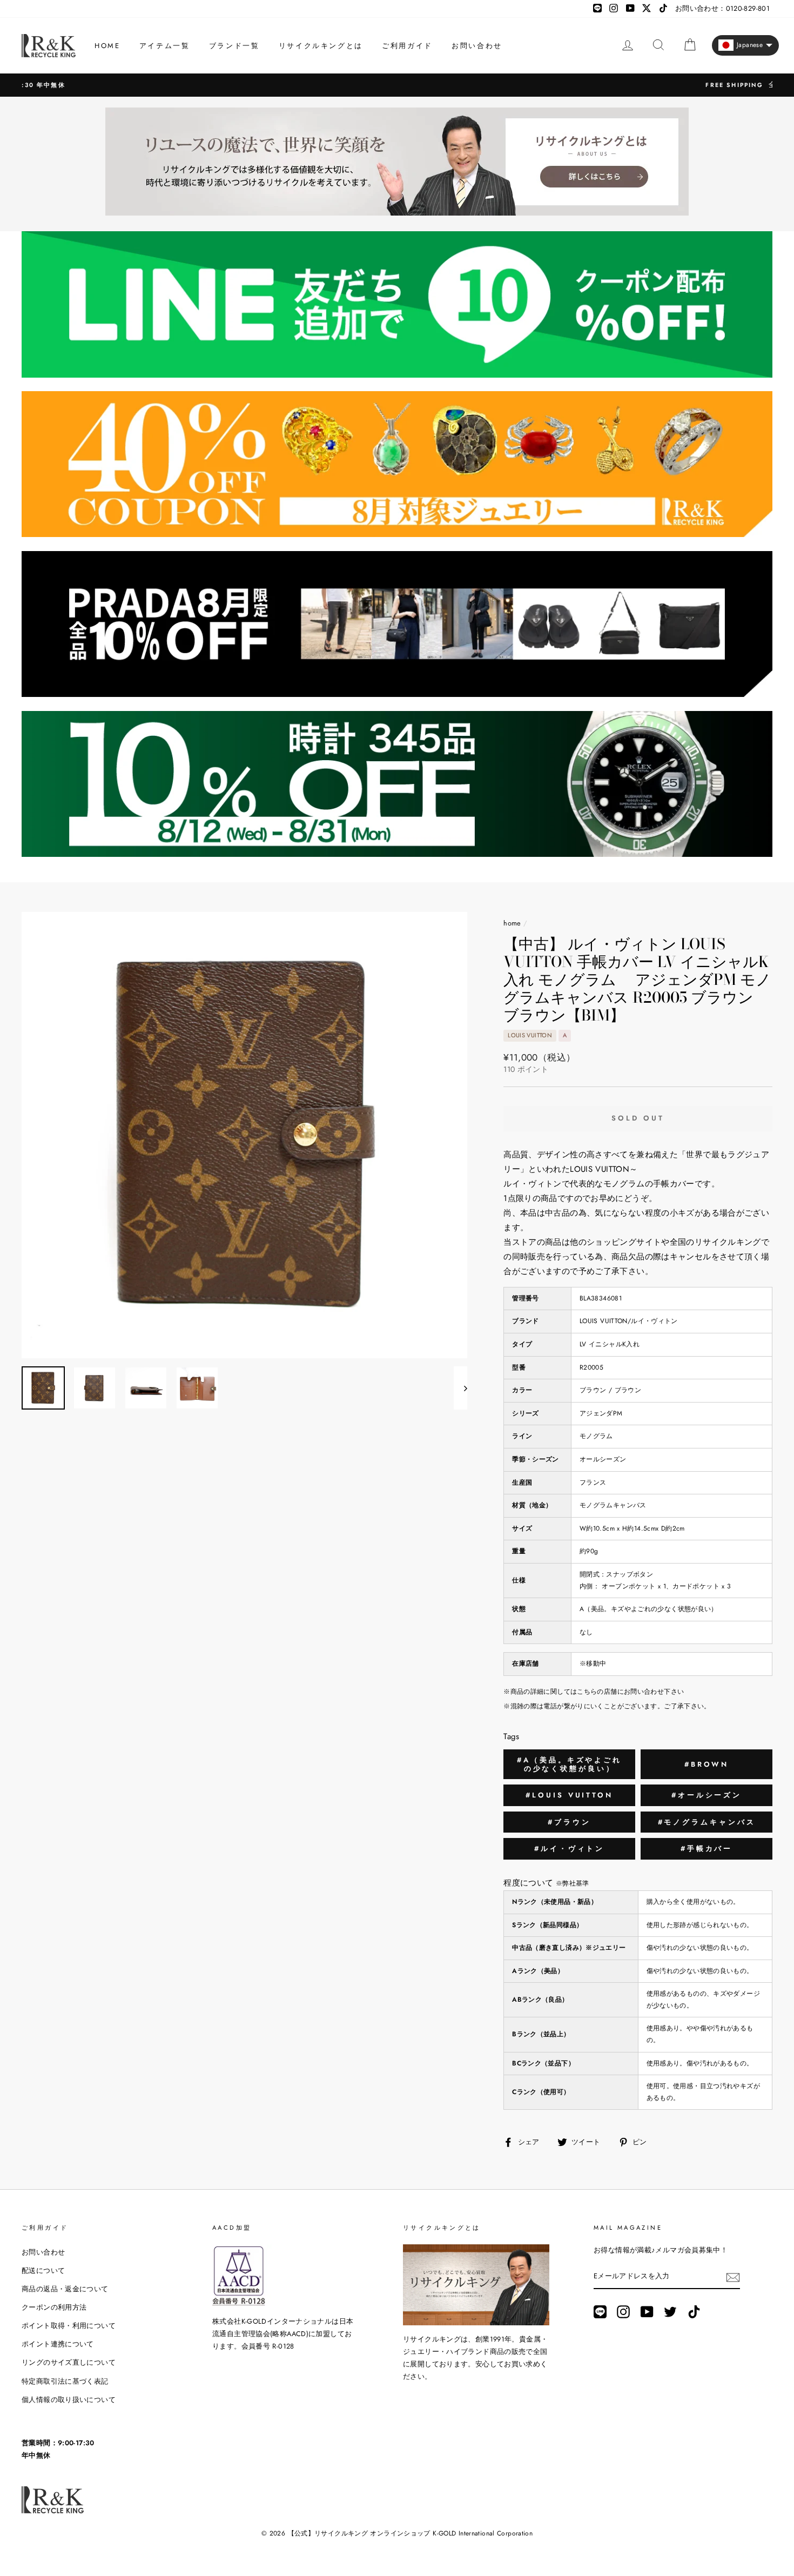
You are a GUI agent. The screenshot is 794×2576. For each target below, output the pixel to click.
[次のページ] (460, 1388)
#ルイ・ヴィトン (569, 1849)
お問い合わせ (477, 46)
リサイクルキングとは (321, 46)
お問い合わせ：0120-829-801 (722, 8)
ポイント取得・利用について (69, 2326)
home (512, 923)
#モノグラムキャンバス (707, 1822)
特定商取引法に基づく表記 (65, 2381)
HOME (107, 46)
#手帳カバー (706, 1849)
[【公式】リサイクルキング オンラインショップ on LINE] (600, 2312)
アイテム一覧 (165, 46)
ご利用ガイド (407, 46)
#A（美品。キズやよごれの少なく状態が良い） (569, 1764)
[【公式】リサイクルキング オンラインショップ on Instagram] (623, 2312)
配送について (43, 2270)
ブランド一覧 (234, 46)
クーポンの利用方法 (54, 2307)
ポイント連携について (58, 2344)
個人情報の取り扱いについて (69, 2400)
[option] (397, 85)
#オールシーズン (706, 1795)
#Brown (706, 1764)
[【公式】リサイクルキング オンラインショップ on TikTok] (694, 2312)
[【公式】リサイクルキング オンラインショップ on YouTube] (647, 2312)
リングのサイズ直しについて (69, 2362)
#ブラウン (569, 1822)
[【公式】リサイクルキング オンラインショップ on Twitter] (670, 2312)
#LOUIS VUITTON (569, 1795)
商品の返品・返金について (65, 2289)
